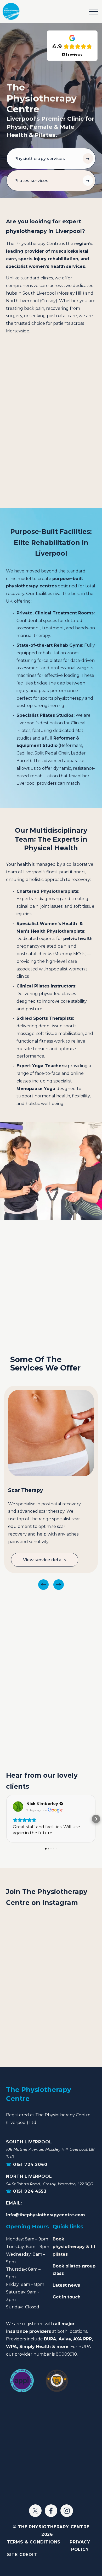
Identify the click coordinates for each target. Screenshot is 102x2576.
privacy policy (80, 2546)
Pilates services (31, 181)
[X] (35, 2511)
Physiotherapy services (39, 159)
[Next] (59, 1585)
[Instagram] (67, 2511)
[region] (51, 1488)
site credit (22, 2555)
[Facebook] (51, 2511)
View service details (45, 1560)
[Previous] (43, 1585)
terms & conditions (34, 2542)
